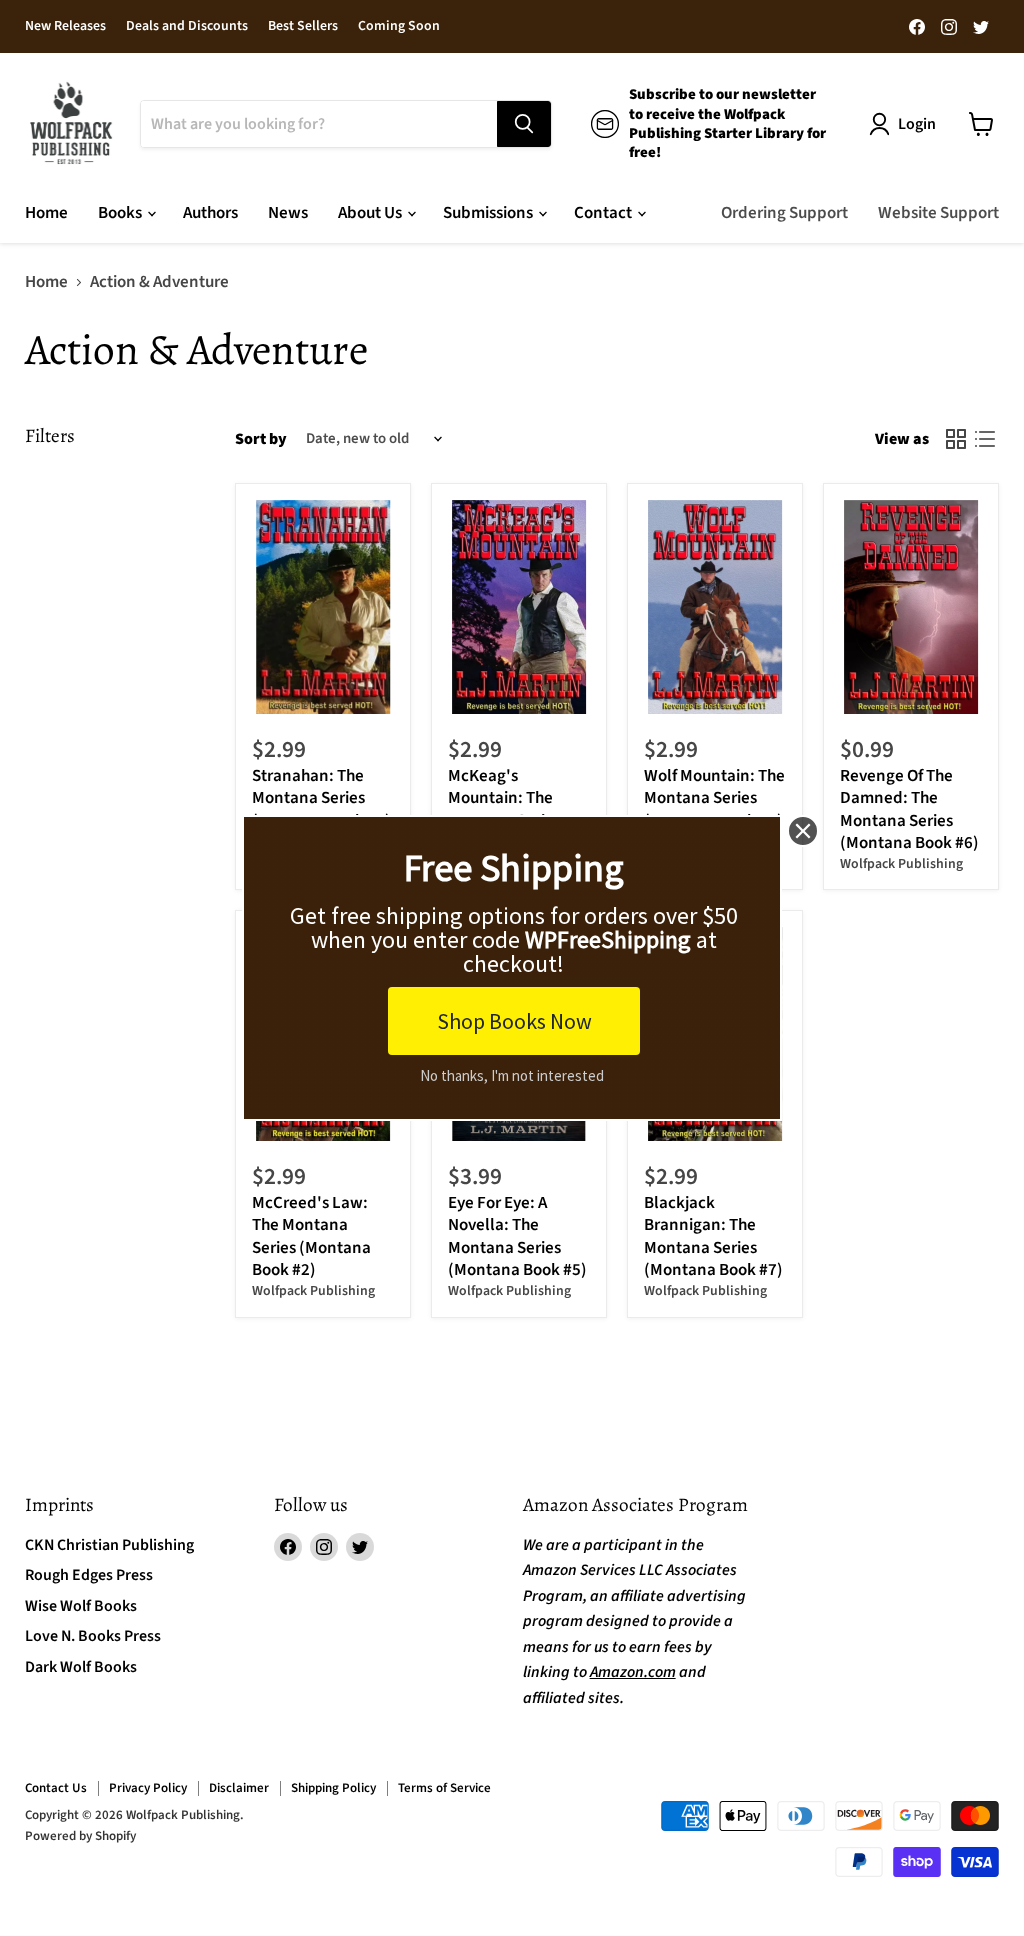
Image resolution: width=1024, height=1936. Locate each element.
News (288, 213)
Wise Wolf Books (81, 1606)
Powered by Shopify (80, 1836)
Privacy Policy (148, 1788)
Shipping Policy (333, 1788)
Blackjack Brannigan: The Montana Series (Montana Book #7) (713, 1236)
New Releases (65, 27)
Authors (210, 213)
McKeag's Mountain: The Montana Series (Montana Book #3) (517, 809)
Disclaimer (239, 1788)
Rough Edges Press (89, 1575)
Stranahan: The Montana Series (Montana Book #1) (321, 798)
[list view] (985, 439)
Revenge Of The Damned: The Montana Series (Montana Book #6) (909, 809)
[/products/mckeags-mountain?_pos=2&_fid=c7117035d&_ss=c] (519, 607)
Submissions (489, 213)
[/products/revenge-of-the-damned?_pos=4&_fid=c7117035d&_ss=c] (911, 607)
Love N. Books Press (93, 1636)
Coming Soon (399, 27)
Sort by (261, 439)
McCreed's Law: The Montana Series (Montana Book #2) (311, 1236)
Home (46, 213)
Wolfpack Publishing (901, 864)
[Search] (524, 124)
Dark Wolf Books (81, 1667)
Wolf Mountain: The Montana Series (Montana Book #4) (714, 798)
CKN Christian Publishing (109, 1545)
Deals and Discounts (187, 27)
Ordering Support (784, 213)
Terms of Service (444, 1788)
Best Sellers (303, 27)
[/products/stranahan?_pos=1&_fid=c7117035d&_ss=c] (323, 607)
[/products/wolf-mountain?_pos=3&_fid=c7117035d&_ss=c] (715, 607)
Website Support (938, 213)
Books (121, 213)
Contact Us (56, 1788)
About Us (371, 213)
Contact (604, 213)
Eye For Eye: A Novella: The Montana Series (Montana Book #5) (517, 1236)
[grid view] (956, 439)
